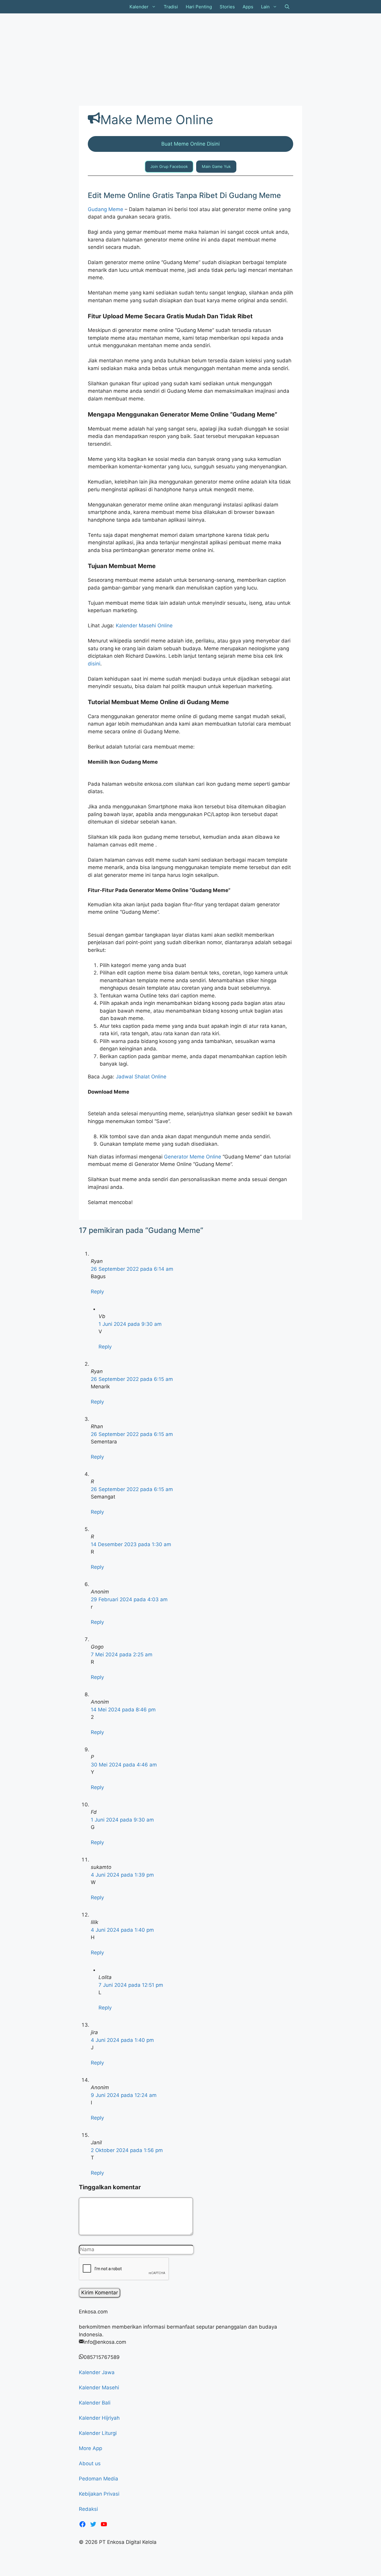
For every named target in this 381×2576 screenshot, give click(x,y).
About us (90, 2463)
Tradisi (171, 7)
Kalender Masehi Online (144, 626)
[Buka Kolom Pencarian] (287, 7)
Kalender (139, 7)
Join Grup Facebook (169, 166)
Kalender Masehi (99, 2388)
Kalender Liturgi (98, 2433)
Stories (227, 7)
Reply (97, 1292)
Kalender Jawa (97, 2372)
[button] (154, 7)
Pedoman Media (99, 2479)
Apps (248, 7)
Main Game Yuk (216, 166)
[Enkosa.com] (102, 7)
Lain (265, 7)
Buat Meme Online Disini (190, 144)
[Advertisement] (179, 58)
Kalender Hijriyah (99, 2418)
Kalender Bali (95, 2403)
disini (94, 664)
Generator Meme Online (193, 1157)
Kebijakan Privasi (99, 2494)
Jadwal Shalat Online (141, 1077)
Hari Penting (199, 7)
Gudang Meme (106, 209)
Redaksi (88, 2509)
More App (90, 2448)
